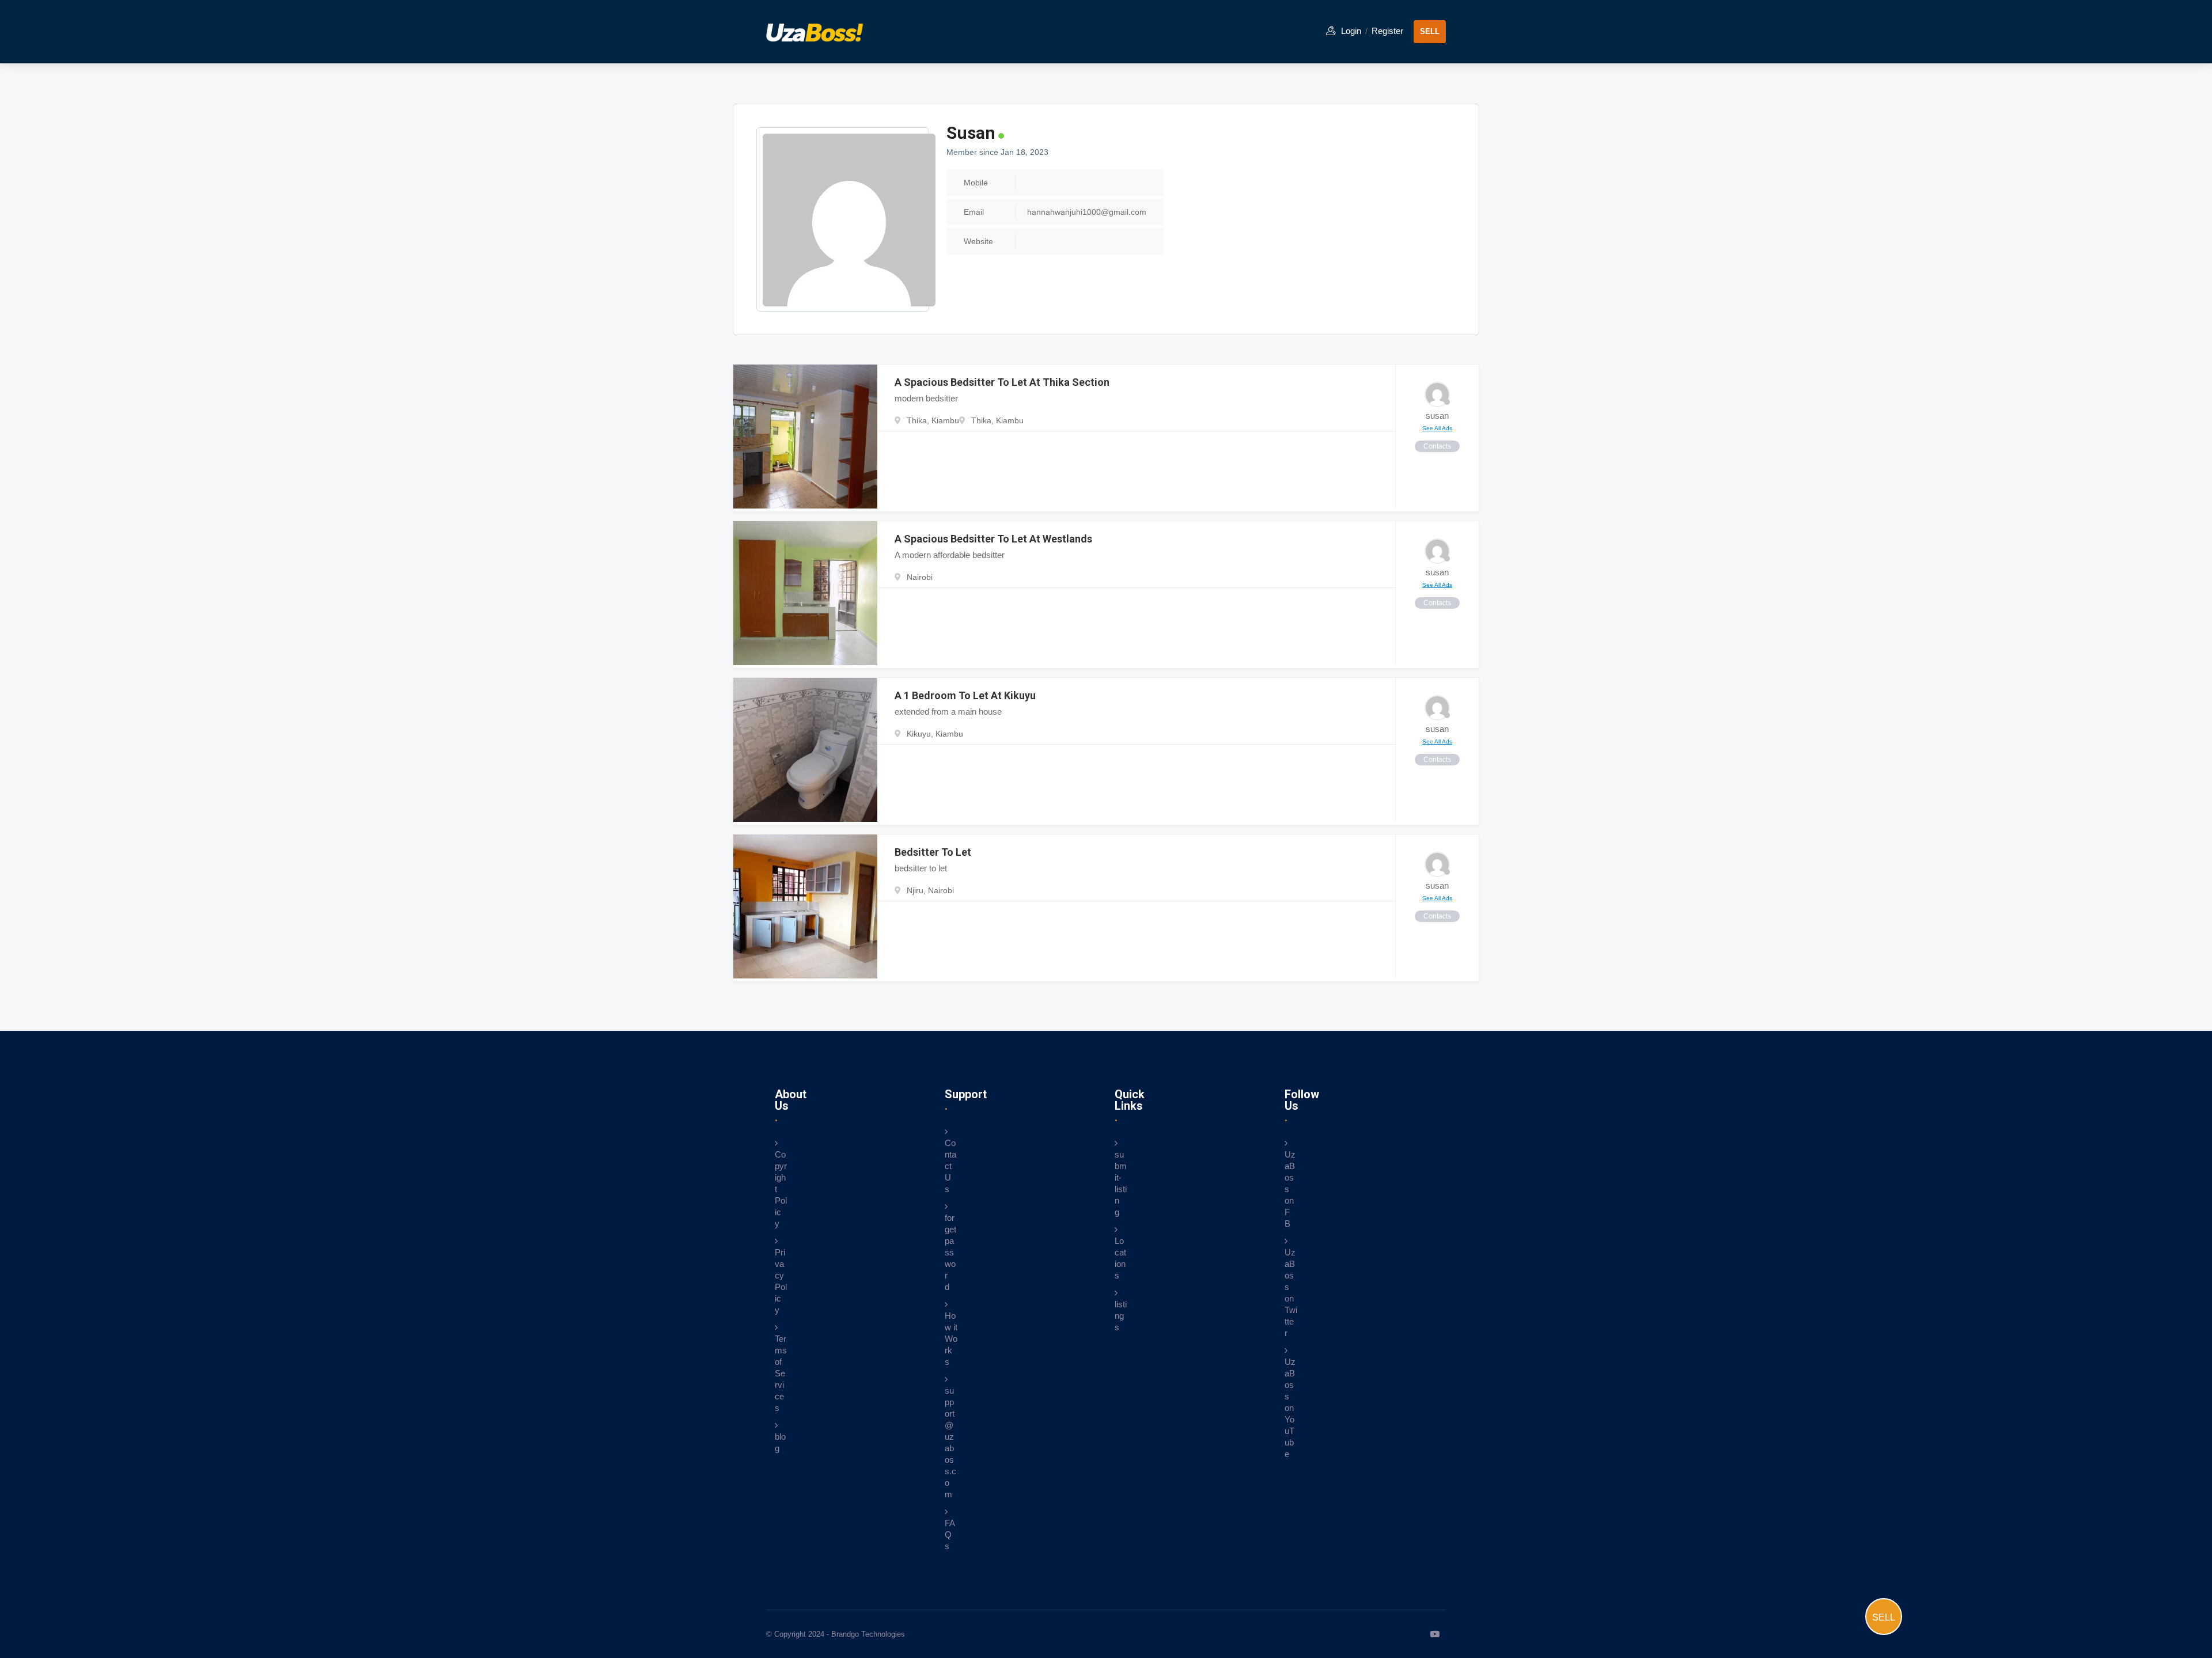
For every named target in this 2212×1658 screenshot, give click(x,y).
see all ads (1437, 428)
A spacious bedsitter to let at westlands (993, 539)
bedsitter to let (933, 852)
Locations (1120, 1258)
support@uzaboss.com (950, 1442)
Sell (1884, 1617)
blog (780, 1442)
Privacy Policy (781, 1281)
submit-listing (1121, 1183)
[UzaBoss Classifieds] (824, 31)
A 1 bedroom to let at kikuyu (965, 695)
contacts (1437, 446)
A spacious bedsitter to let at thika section (1002, 382)
